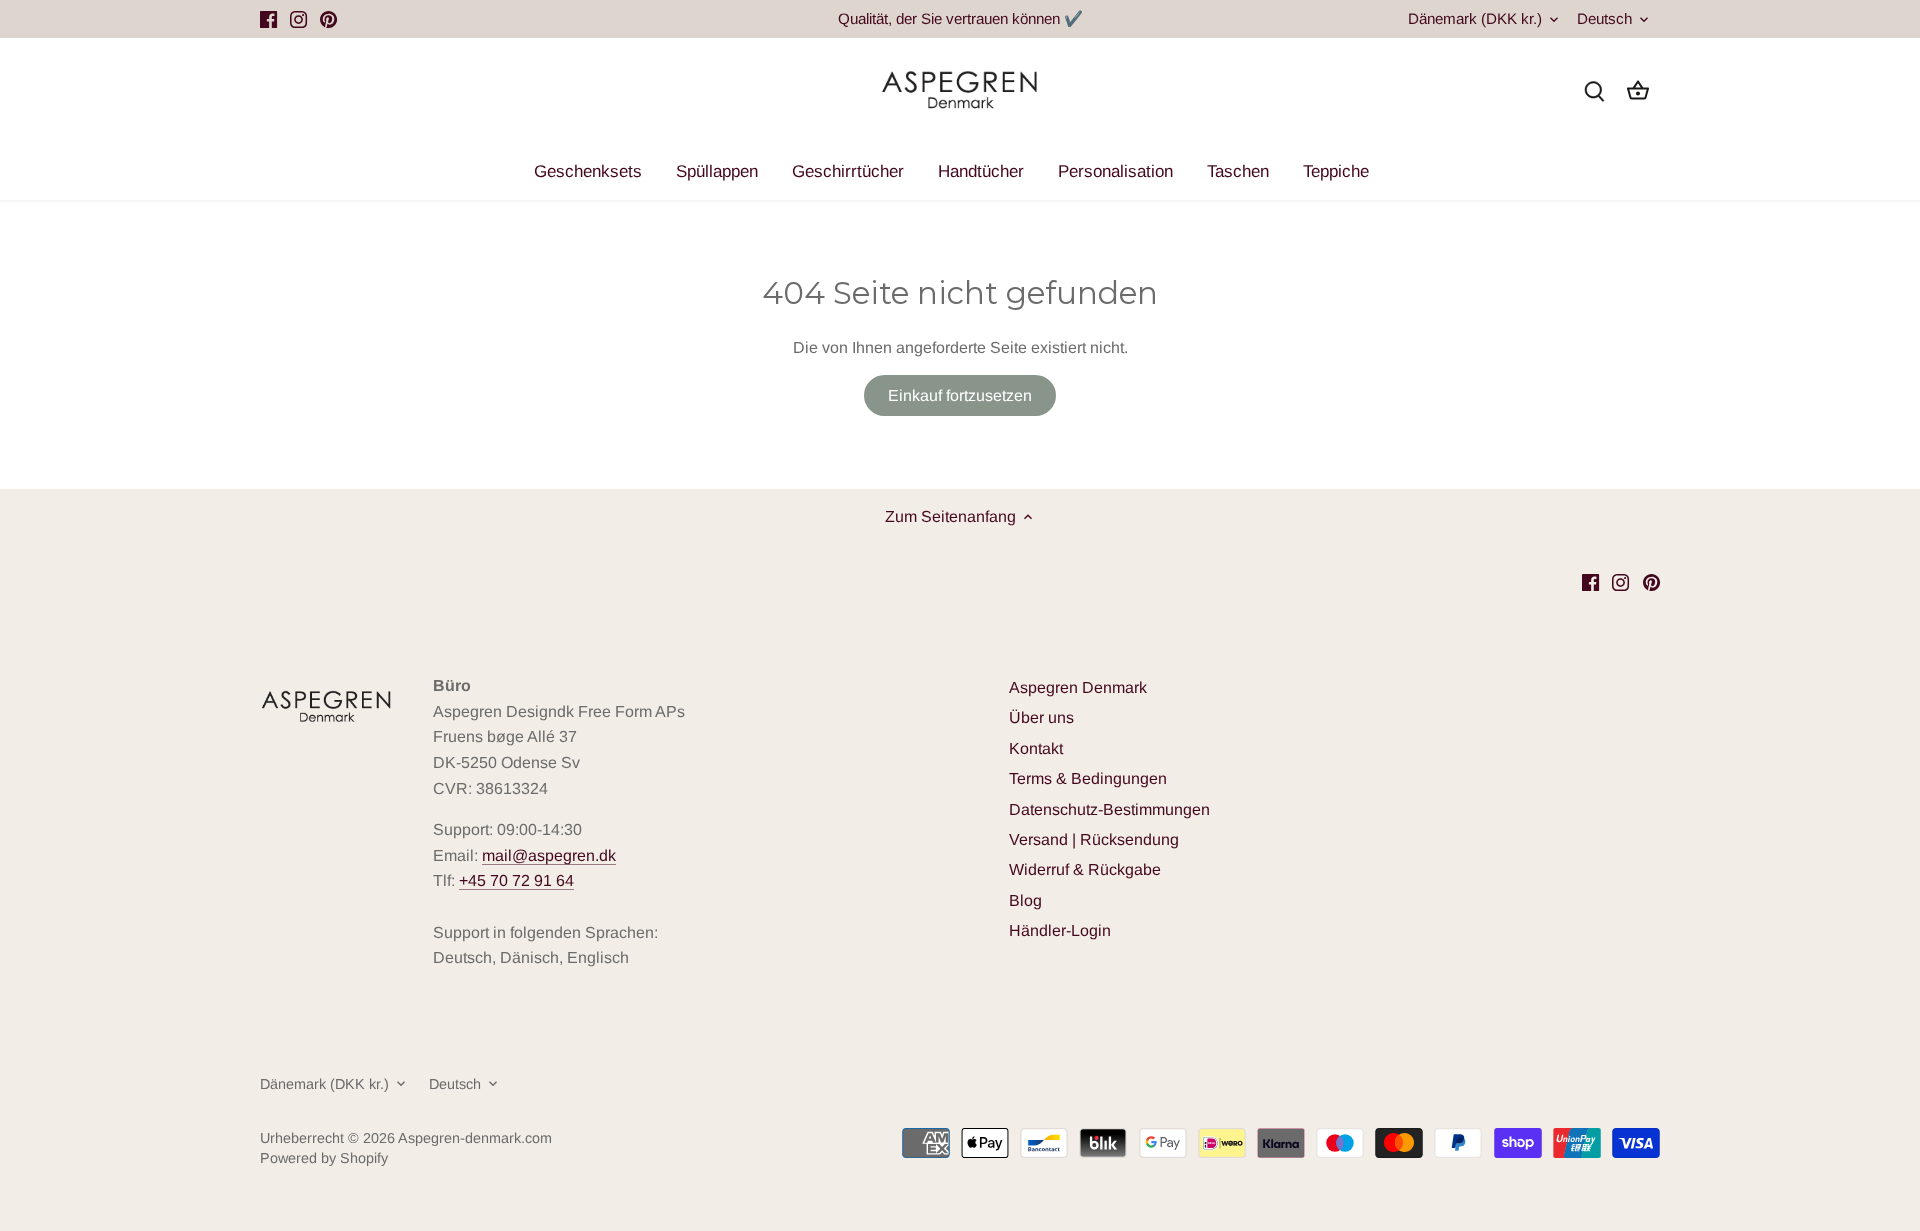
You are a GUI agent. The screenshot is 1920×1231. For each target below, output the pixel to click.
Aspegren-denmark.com (475, 1138)
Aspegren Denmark (1078, 687)
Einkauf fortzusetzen (960, 395)
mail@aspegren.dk (549, 855)
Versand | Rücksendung (1094, 839)
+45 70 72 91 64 (516, 880)
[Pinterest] (328, 19)
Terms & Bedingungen (1088, 778)
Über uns (1041, 717)
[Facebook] (268, 19)
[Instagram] (298, 19)
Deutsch (1604, 18)
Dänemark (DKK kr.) (1475, 18)
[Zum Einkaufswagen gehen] (1638, 90)
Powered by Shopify (324, 1158)
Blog (1025, 900)
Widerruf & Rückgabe (1085, 869)
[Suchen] (1594, 90)
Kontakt (1036, 748)
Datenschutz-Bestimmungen (1109, 809)
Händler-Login (1060, 930)
